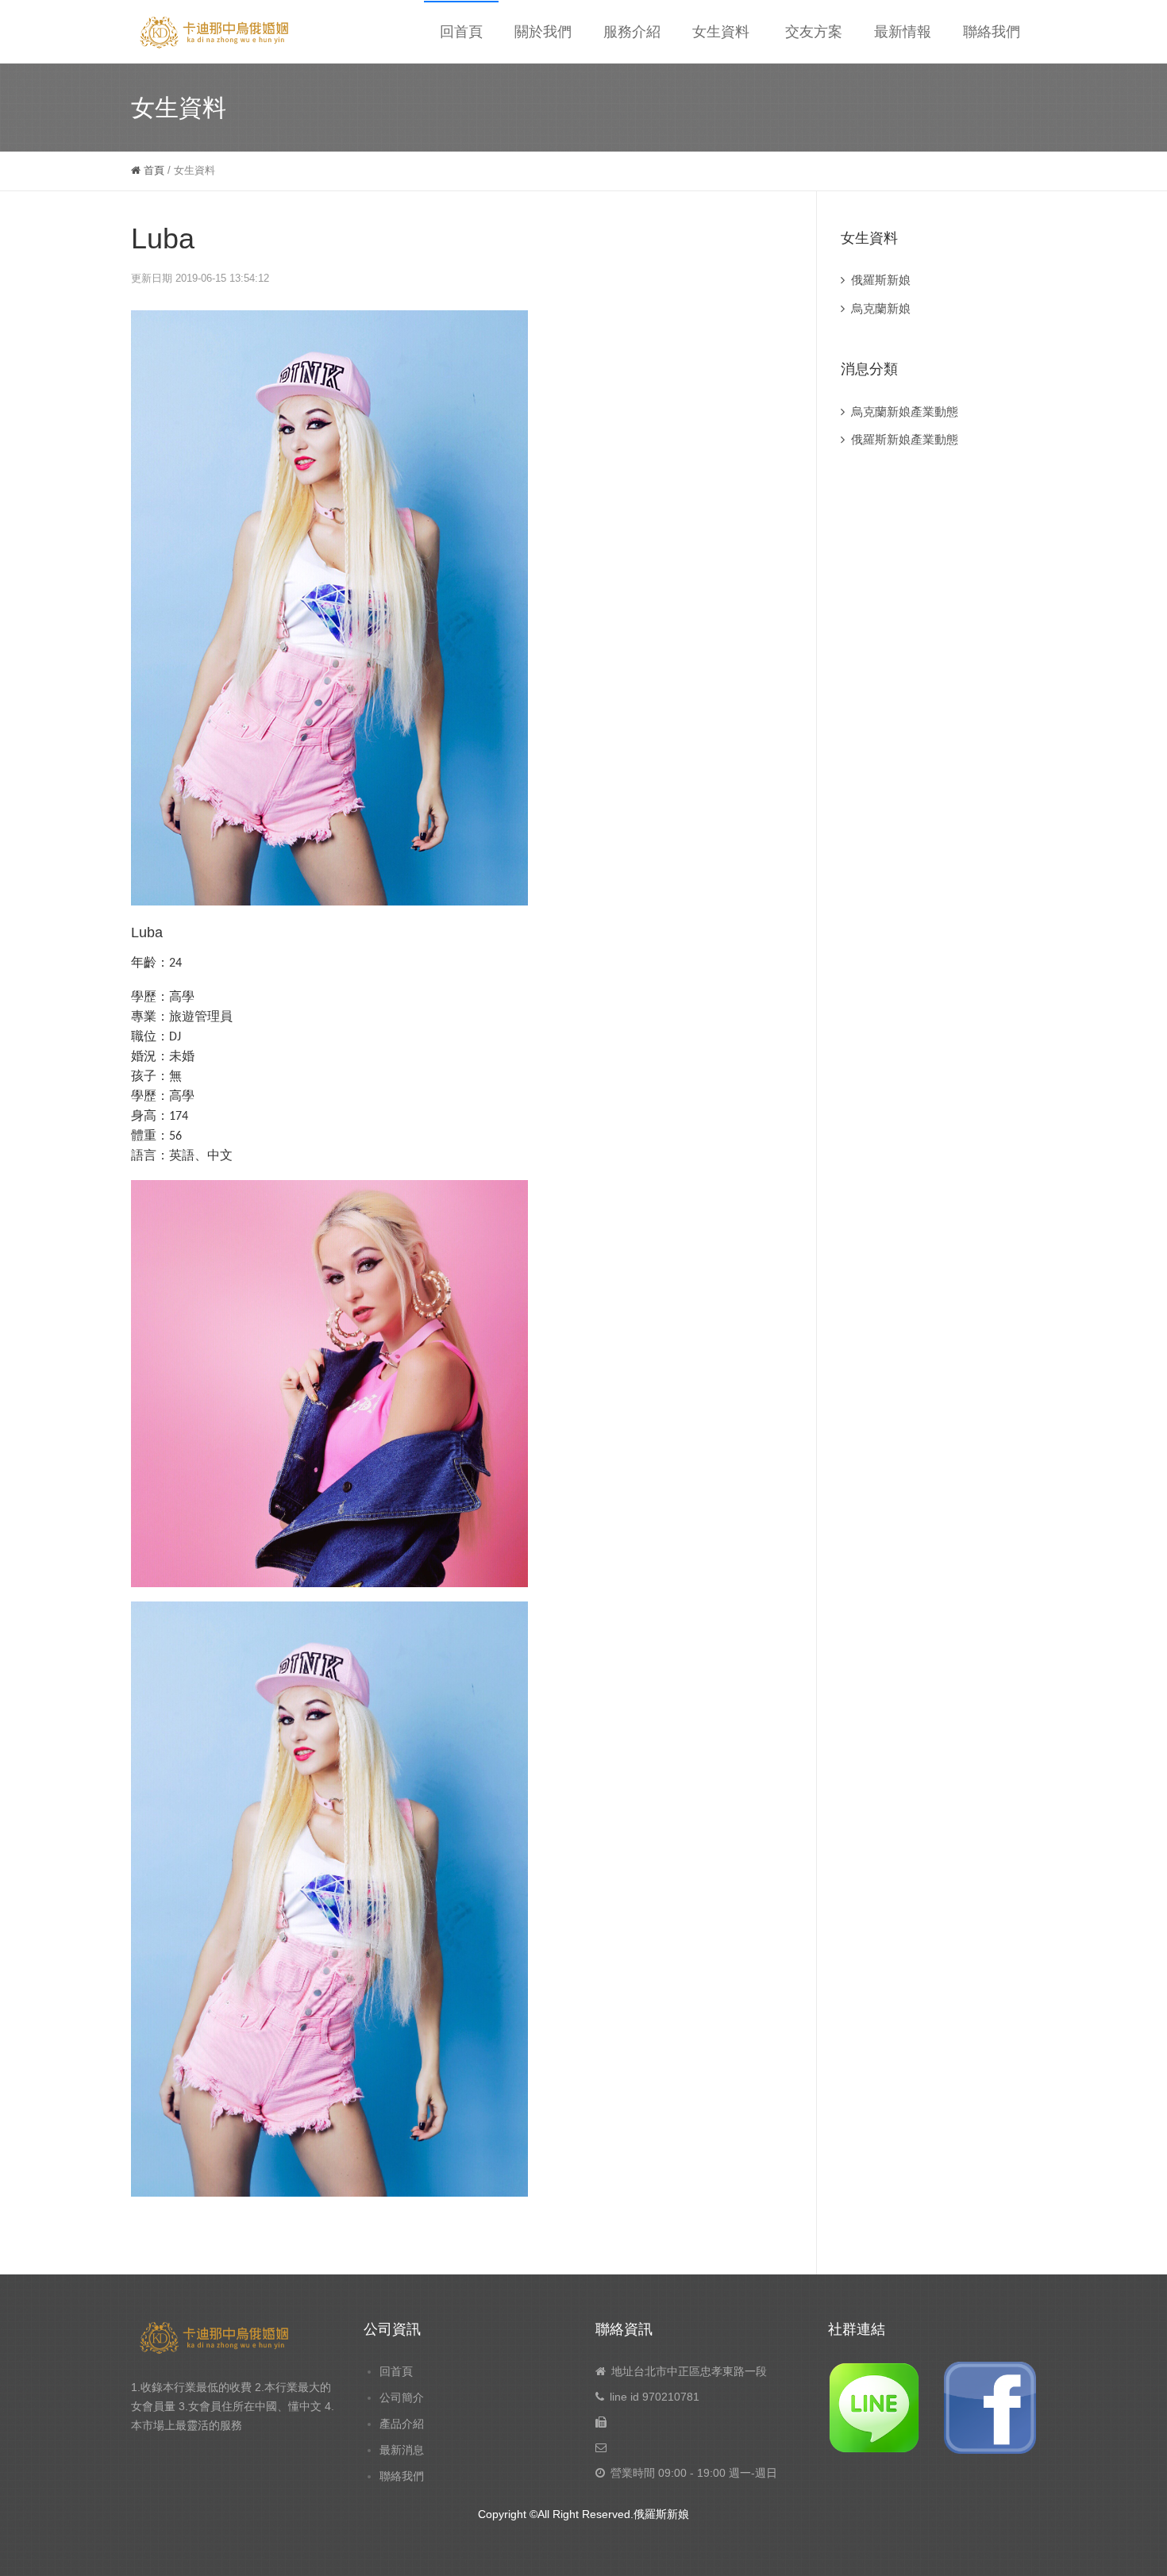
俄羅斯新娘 (881, 280)
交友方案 (814, 32)
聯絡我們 (992, 32)
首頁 (152, 170)
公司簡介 (402, 2397)
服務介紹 (632, 32)
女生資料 (721, 32)
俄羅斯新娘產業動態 (905, 439)
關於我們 (543, 32)
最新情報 (903, 32)
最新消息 (402, 2450)
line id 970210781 (655, 2397)
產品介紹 (402, 2424)
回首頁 (461, 32)
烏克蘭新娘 (881, 308)
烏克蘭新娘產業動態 (905, 411)
